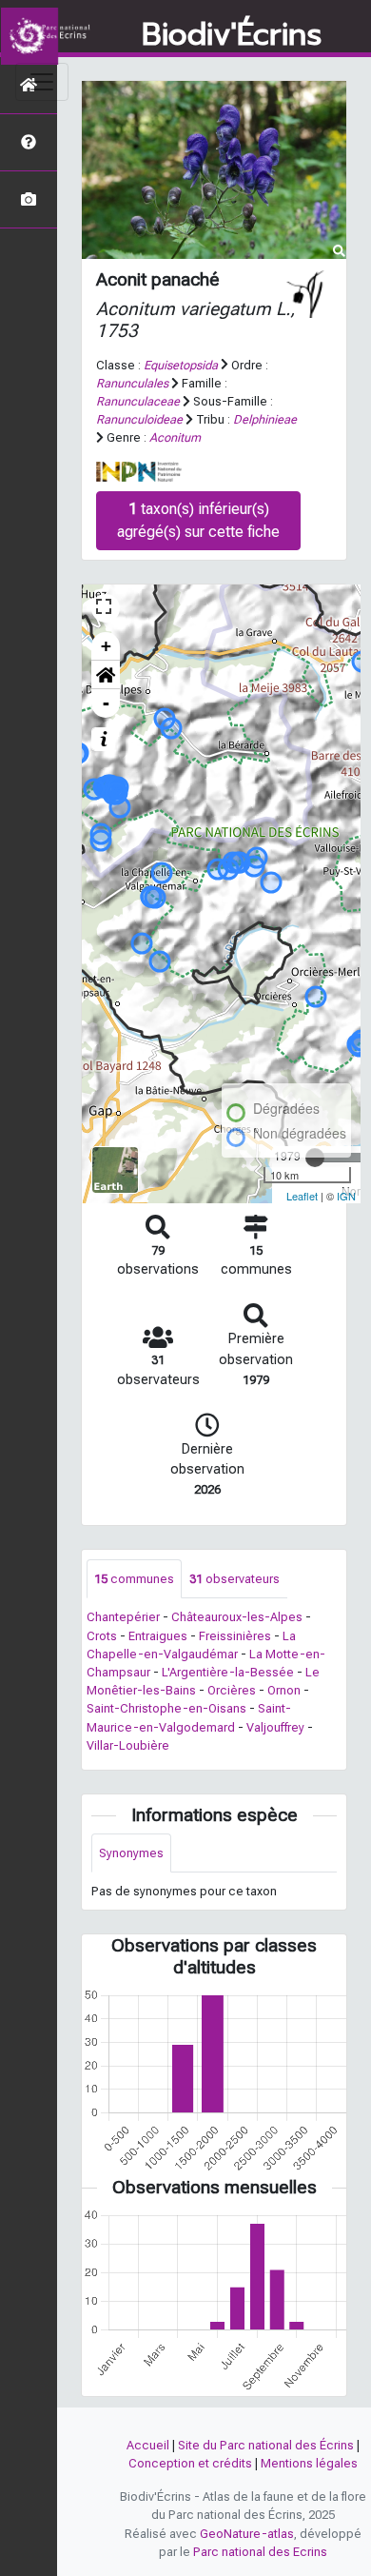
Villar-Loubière (128, 1745)
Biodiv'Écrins (232, 35)
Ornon (284, 1690)
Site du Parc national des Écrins (266, 2445)
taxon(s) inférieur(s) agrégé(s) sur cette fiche (198, 520)
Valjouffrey (275, 1727)
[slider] (315, 1158)
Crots (102, 1636)
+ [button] (106, 646)
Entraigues (158, 1636)
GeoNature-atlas (247, 2534)
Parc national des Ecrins (260, 2552)
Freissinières (235, 1636)
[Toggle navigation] (42, 82)
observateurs (234, 1579)
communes (134, 1579)
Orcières (232, 1690)
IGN (346, 1196)
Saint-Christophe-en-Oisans (166, 1708)
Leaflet (302, 1196)
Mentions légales (309, 2463)
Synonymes (131, 1853)
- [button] (106, 703)
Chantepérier (123, 1617)
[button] (106, 675)
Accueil (148, 2445)
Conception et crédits (190, 2463)
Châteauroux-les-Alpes (237, 1617)
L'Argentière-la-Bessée (228, 1672)
